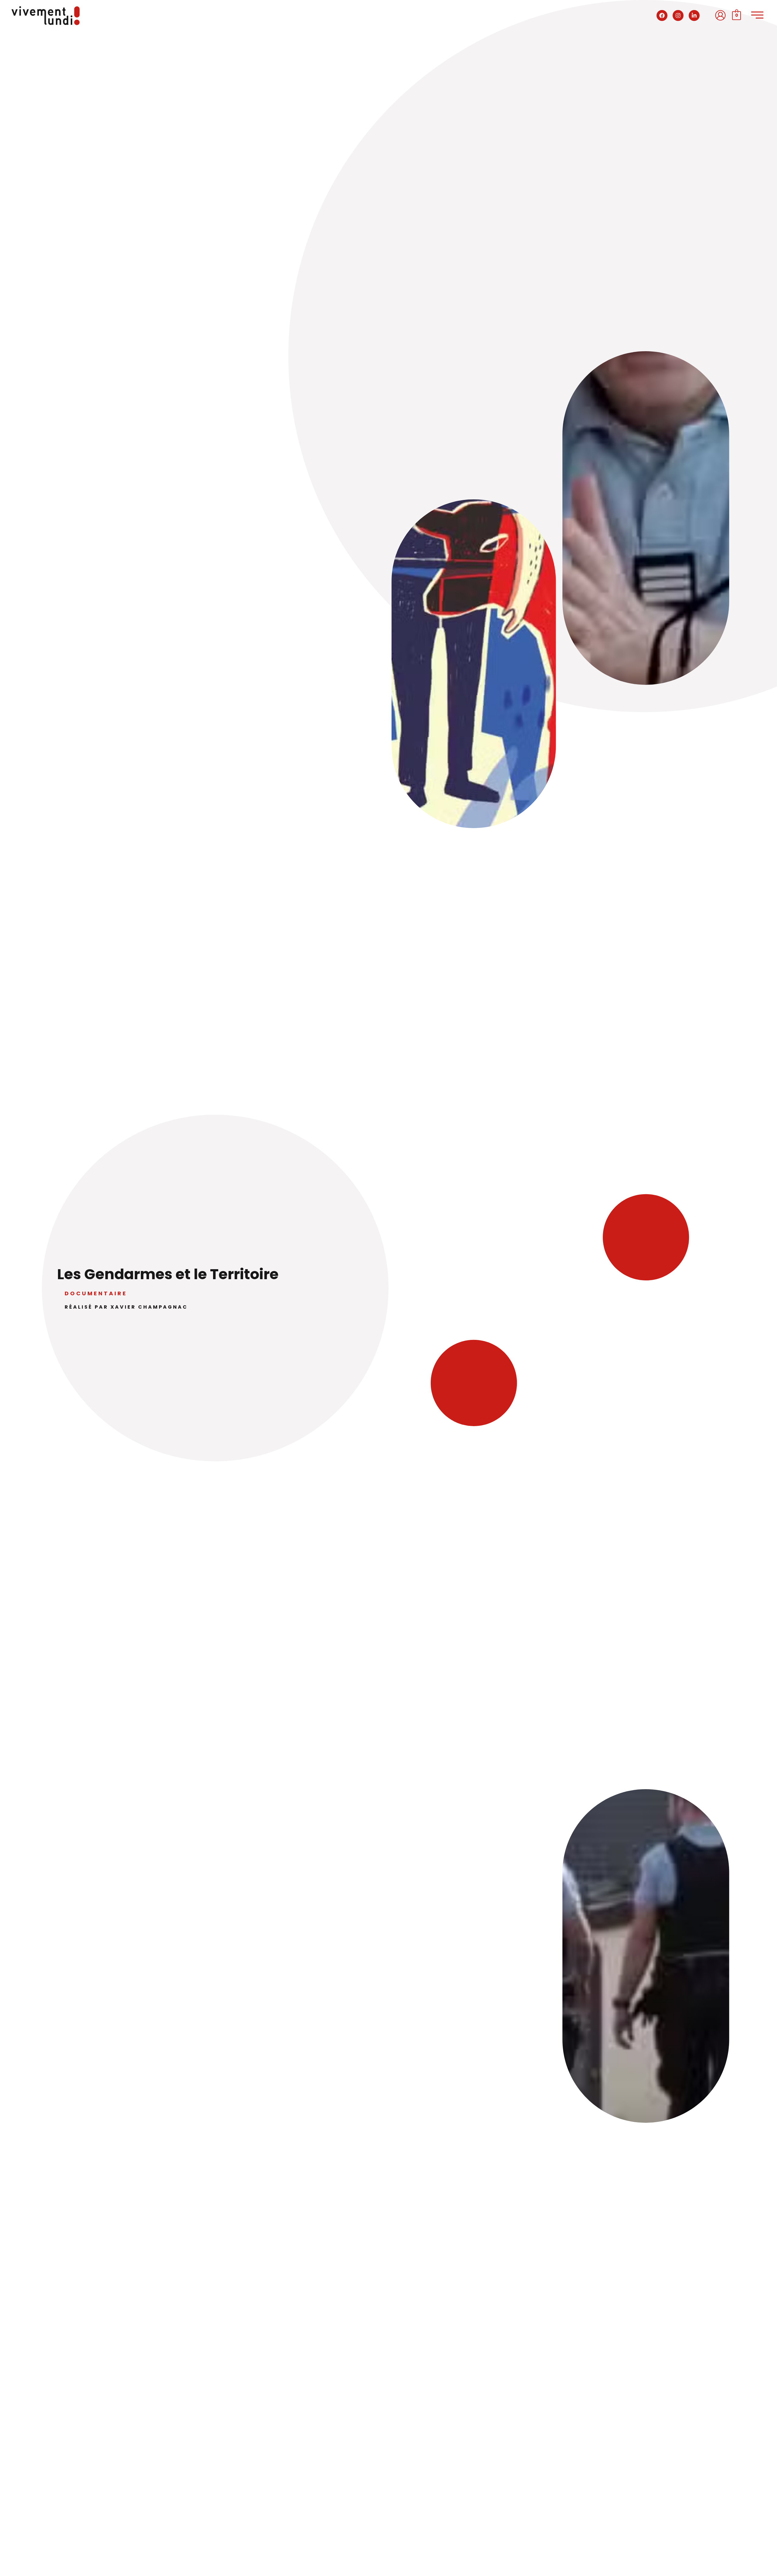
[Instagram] (678, 15)
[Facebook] (662, 15)
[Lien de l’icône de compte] (720, 15)
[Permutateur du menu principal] (757, 15)
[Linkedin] (694, 15)
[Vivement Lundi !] (46, 15)
